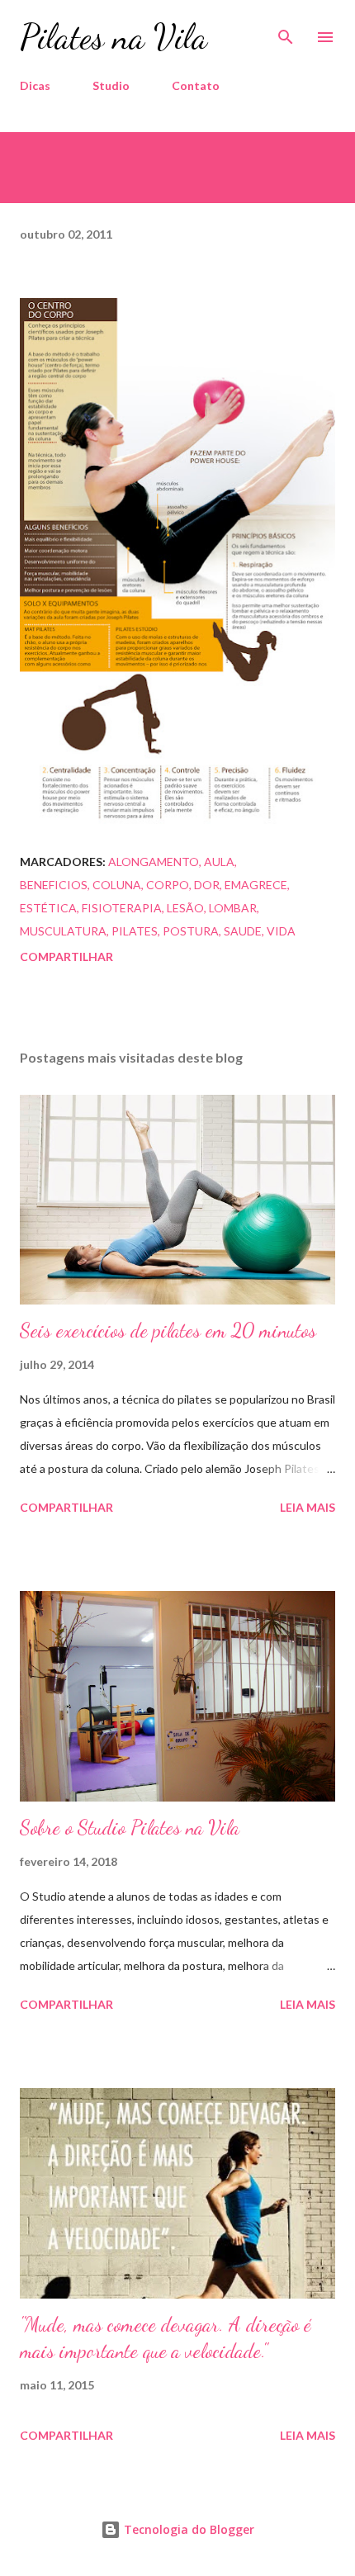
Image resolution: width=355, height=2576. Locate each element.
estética (48, 908)
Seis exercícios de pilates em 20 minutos (168, 1331)
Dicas (35, 85)
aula (219, 862)
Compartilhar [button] (66, 957)
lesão (185, 908)
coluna (117, 885)
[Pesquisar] (286, 30)
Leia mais (308, 1507)
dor (207, 885)
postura (191, 931)
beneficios (54, 885)
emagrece (256, 885)
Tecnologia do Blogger (187, 2529)
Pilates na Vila (114, 37)
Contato (196, 85)
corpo (168, 885)
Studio (111, 85)
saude (243, 931)
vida (281, 931)
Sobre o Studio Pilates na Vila (130, 1828)
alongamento (154, 862)
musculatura (63, 931)
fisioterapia (122, 908)
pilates (135, 931)
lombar (233, 908)
